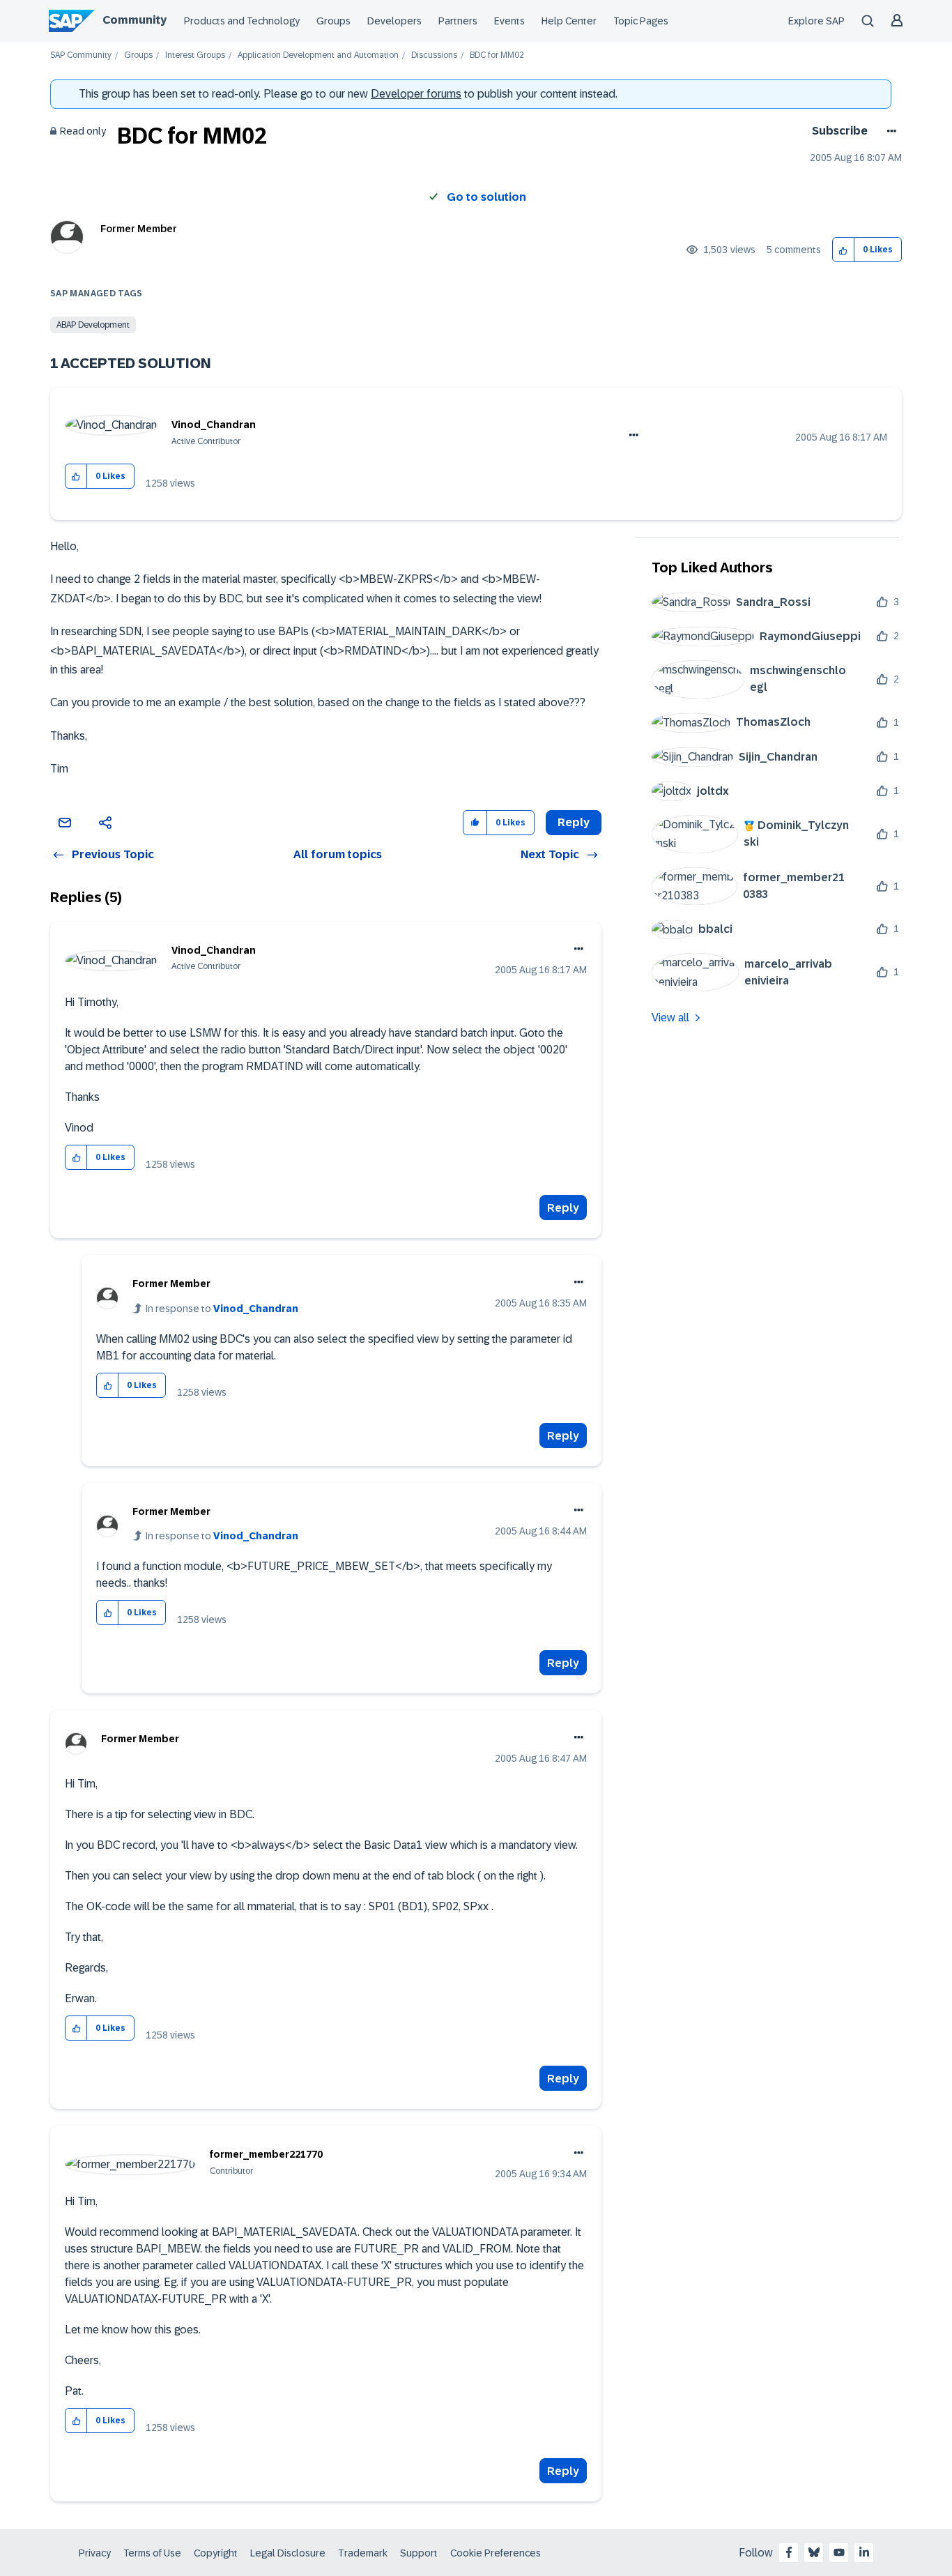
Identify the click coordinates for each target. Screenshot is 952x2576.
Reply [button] (574, 822)
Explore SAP (816, 21)
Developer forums (416, 94)
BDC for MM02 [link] (497, 55)
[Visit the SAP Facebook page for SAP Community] (789, 2552)
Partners (458, 21)
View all (670, 1018)
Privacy (95, 2553)
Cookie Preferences (496, 2553)
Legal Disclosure (288, 2553)
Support (419, 2553)
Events (509, 21)
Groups (333, 21)
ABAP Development (93, 325)
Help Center (569, 21)
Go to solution (486, 197)
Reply (563, 1208)
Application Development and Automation (318, 55)
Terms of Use (152, 2553)
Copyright (216, 2553)
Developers (394, 21)
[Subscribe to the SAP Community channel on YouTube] (839, 2552)
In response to (222, 1309)
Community (135, 20)
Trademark (363, 2553)
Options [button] (889, 131)
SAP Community (81, 55)
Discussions (434, 55)
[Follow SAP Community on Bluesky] (814, 2552)
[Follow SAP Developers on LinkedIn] (864, 2552)
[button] (844, 250)
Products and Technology (242, 21)
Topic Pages (641, 21)
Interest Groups (195, 55)
